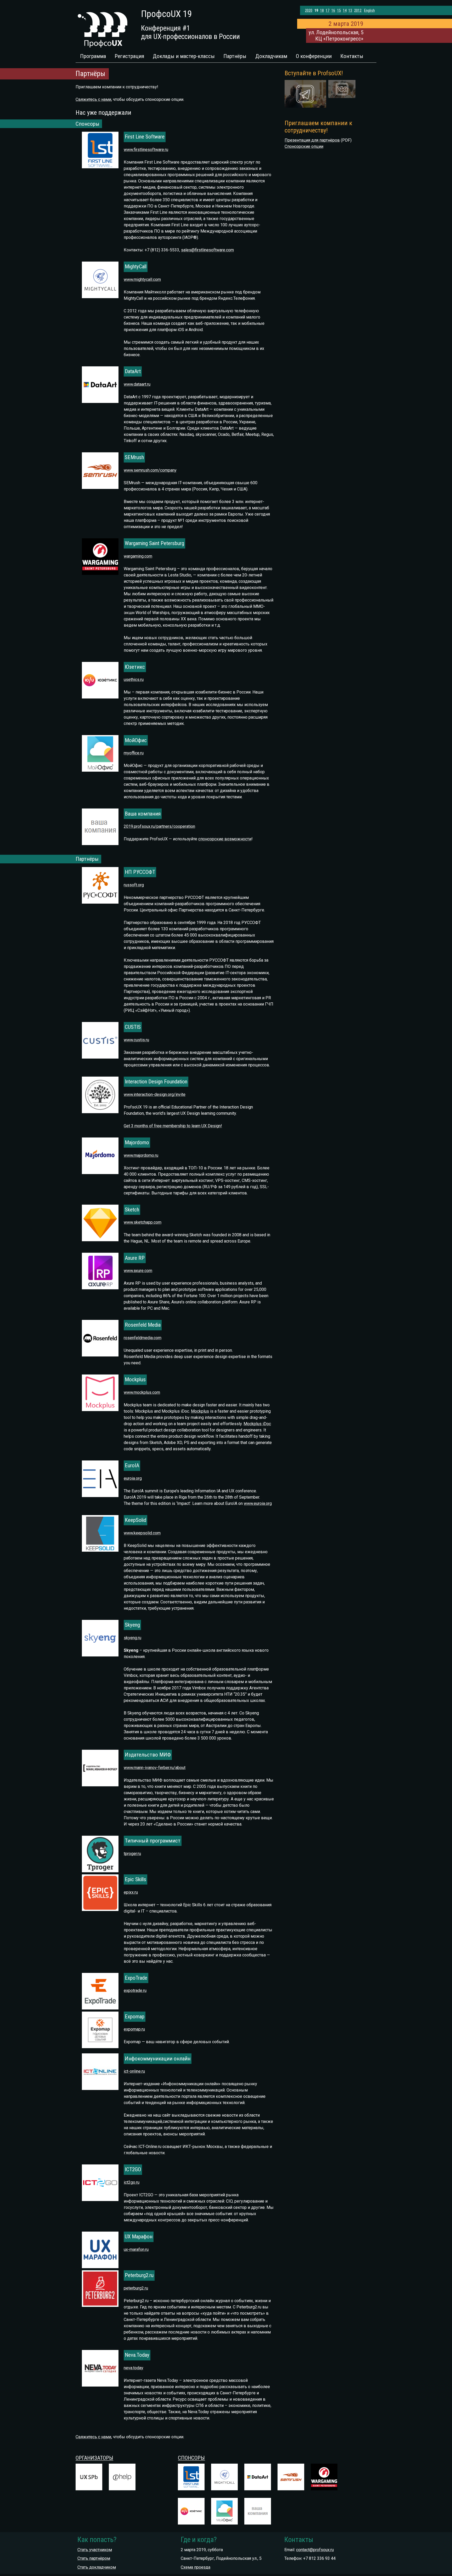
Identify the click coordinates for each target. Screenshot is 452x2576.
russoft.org (134, 885)
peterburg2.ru (136, 2288)
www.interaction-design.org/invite (155, 1094)
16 (333, 11)
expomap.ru (134, 2029)
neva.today (134, 2368)
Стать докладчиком (97, 2567)
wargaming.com (138, 556)
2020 (309, 11)
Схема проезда (196, 2567)
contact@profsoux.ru (315, 2550)
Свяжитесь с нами (93, 99)
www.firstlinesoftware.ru (146, 150)
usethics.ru (134, 680)
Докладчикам (271, 56)
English (369, 11)
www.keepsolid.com (142, 1533)
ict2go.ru (132, 2182)
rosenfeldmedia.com (143, 1338)
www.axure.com (138, 1271)
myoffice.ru (134, 753)
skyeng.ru (132, 1638)
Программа (93, 56)
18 (322, 11)
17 (327, 11)
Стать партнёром (94, 2558)
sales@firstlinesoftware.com (207, 250)
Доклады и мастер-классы (184, 56)
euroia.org (133, 1478)
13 (350, 11)
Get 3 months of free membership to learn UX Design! (173, 1126)
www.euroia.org (258, 1503)
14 (345, 11)
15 (339, 11)
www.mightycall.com (142, 279)
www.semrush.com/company (150, 470)
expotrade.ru (135, 1991)
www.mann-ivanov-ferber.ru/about (155, 1768)
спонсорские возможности (225, 839)
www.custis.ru (136, 1040)
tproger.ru (132, 1854)
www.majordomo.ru (141, 1155)
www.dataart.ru (137, 384)
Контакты (352, 56)
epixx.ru (131, 1892)
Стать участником (95, 2550)
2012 (358, 11)
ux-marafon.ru (136, 2249)
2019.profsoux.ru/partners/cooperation (159, 826)
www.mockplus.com (142, 1392)
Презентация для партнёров (312, 140)
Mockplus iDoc (257, 1424)
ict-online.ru (134, 2071)
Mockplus (200, 1411)
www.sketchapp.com (143, 1222)
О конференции (314, 56)
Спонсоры (191, 2458)
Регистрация (129, 56)
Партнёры (235, 56)
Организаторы (94, 2458)
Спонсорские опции (304, 146)
